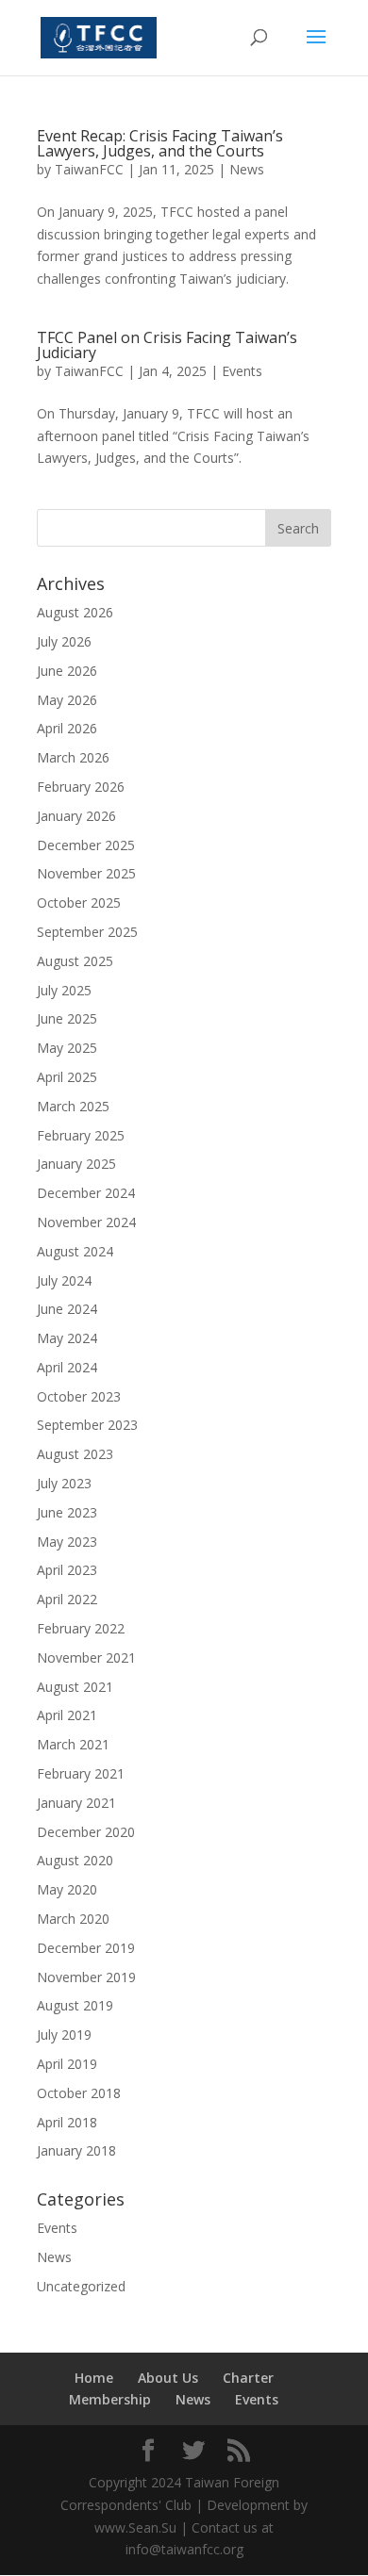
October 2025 (79, 902)
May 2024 (67, 1338)
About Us (168, 2378)
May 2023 (67, 1542)
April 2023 (67, 1570)
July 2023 (64, 1483)
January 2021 (76, 1803)
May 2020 (67, 1889)
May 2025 (67, 1048)
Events (242, 371)
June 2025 (67, 1018)
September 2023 (87, 1425)
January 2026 (76, 816)
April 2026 (67, 728)
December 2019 (86, 1948)
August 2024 (75, 1251)
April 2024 (67, 1367)
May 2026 (67, 700)
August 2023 (75, 1454)
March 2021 (73, 1744)
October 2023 (79, 1396)
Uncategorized (81, 2286)
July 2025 (64, 990)
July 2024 (64, 1280)
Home (94, 2378)
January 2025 (76, 1164)
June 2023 (67, 1512)
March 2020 (73, 1919)
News (247, 169)
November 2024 (86, 1222)
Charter (248, 2378)
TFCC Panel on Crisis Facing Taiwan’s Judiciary (167, 345)
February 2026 (81, 787)
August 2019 (75, 2005)
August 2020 (75, 1860)
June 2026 (67, 671)
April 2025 (67, 1077)
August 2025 (75, 961)
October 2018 (79, 2093)
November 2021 (86, 1657)
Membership (110, 2399)
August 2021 (75, 1687)
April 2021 (67, 1715)
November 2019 (86, 1977)
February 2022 (81, 1628)
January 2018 (76, 2150)
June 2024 (67, 1309)
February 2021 (81, 1773)
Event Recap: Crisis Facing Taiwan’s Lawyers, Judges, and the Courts (160, 143)
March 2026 (73, 757)
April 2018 (67, 2122)
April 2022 (67, 1599)
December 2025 (86, 845)
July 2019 (64, 2035)
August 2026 (75, 612)
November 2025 (86, 873)
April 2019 (67, 2064)
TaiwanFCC (89, 169)
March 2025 (73, 1106)
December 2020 (86, 1832)
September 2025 (87, 932)
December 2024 (86, 1193)
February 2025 (81, 1135)
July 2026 (64, 641)
